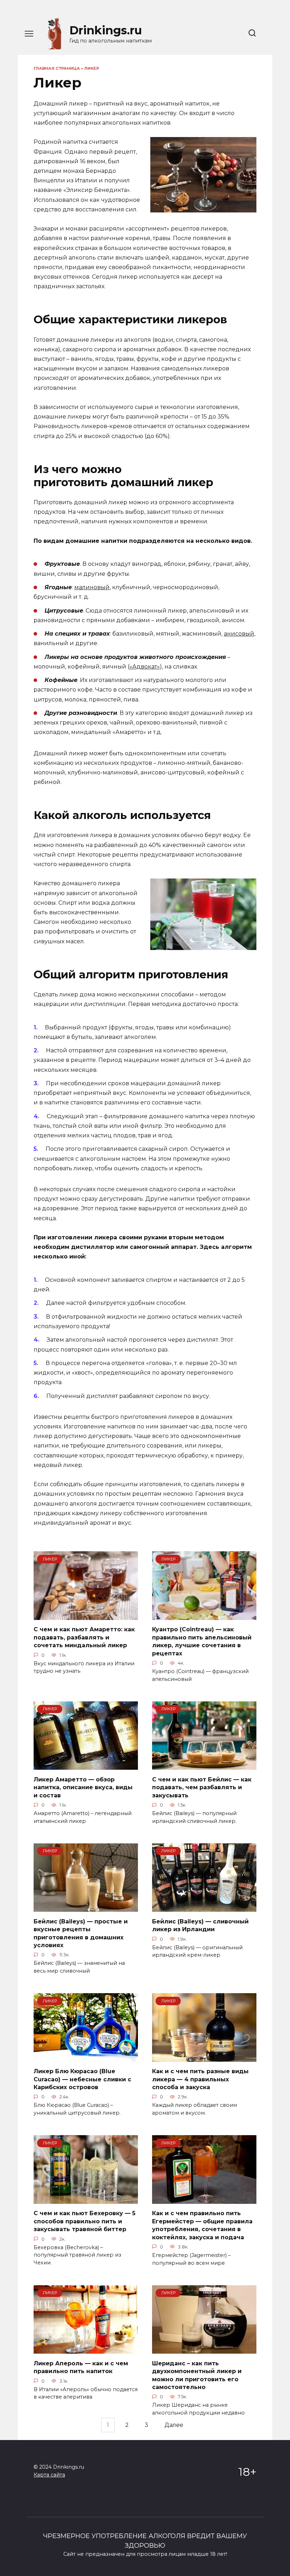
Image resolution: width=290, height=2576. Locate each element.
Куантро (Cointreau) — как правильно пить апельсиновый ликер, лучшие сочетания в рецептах (202, 1641)
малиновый (92, 587)
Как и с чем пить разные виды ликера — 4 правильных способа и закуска (200, 2079)
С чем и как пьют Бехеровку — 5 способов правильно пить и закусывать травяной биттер (85, 2221)
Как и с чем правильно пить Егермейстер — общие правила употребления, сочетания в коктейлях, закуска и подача (202, 2225)
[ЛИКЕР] (86, 1616)
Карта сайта (49, 2475)
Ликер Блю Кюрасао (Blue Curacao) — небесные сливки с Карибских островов (82, 2079)
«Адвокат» (145, 667)
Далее (174, 2425)
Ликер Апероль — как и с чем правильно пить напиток (81, 2367)
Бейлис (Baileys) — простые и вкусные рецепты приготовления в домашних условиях (81, 1933)
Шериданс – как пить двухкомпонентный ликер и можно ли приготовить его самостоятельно (197, 2375)
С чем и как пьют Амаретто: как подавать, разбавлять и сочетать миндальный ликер (84, 1637)
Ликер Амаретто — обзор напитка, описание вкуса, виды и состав (83, 1787)
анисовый (239, 634)
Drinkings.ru (106, 30)
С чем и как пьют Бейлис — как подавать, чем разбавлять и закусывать (202, 1787)
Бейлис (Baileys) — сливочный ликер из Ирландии (200, 1925)
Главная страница (57, 68)
